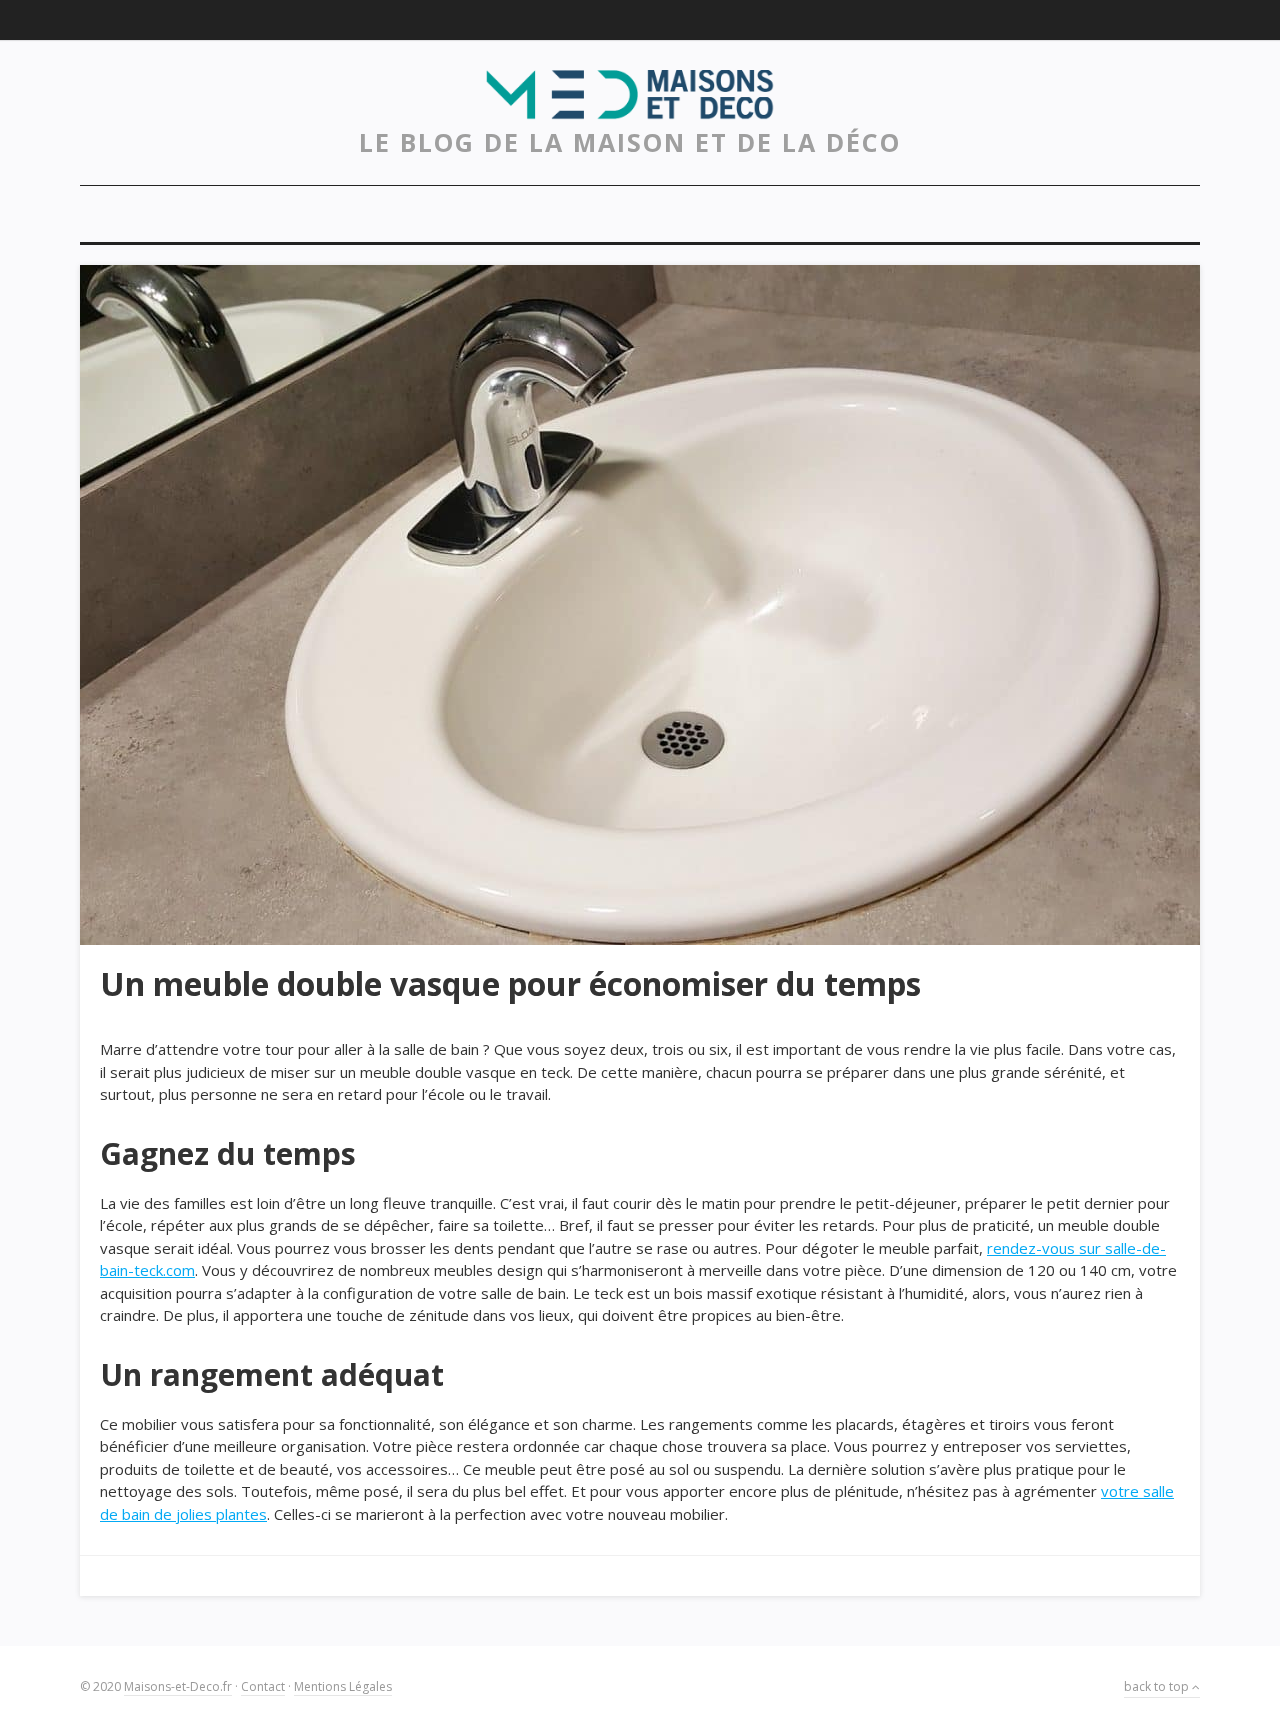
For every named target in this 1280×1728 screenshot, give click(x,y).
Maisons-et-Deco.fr (178, 1686)
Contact (263, 1686)
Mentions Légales (343, 1686)
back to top (1158, 1686)
